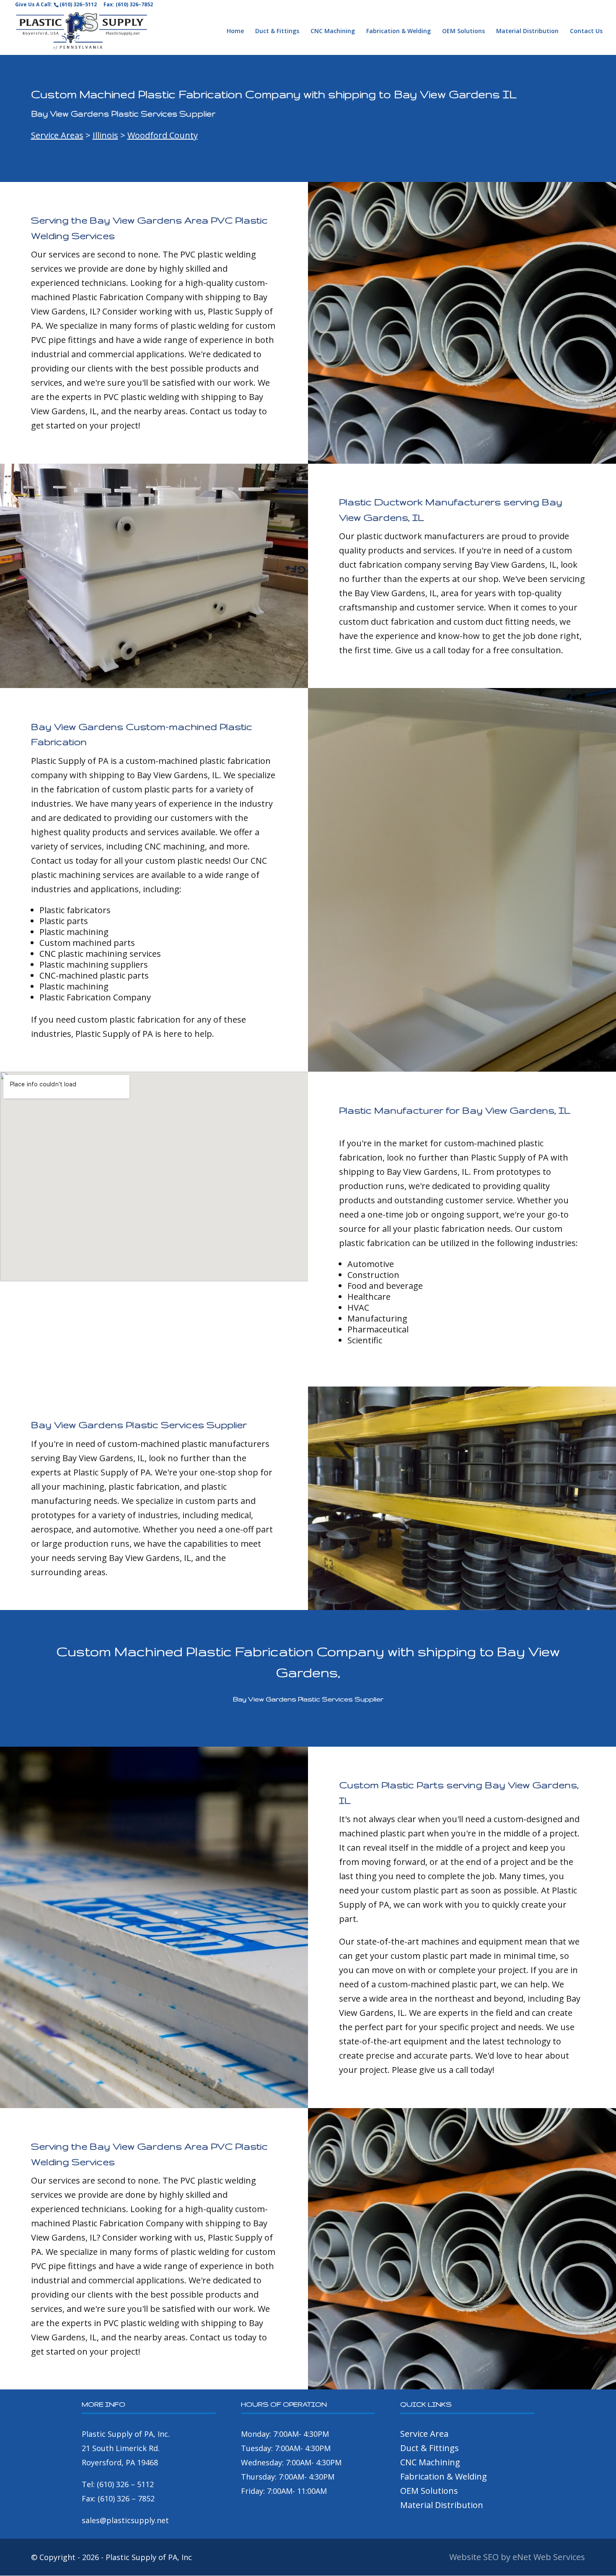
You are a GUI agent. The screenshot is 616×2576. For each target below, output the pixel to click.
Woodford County (163, 135)
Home (235, 31)
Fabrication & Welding (399, 31)
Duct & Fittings (277, 31)
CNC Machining (333, 31)
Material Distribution (527, 31)
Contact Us (586, 31)
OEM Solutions (463, 31)
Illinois (105, 135)
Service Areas (57, 135)
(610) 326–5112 (78, 4)
